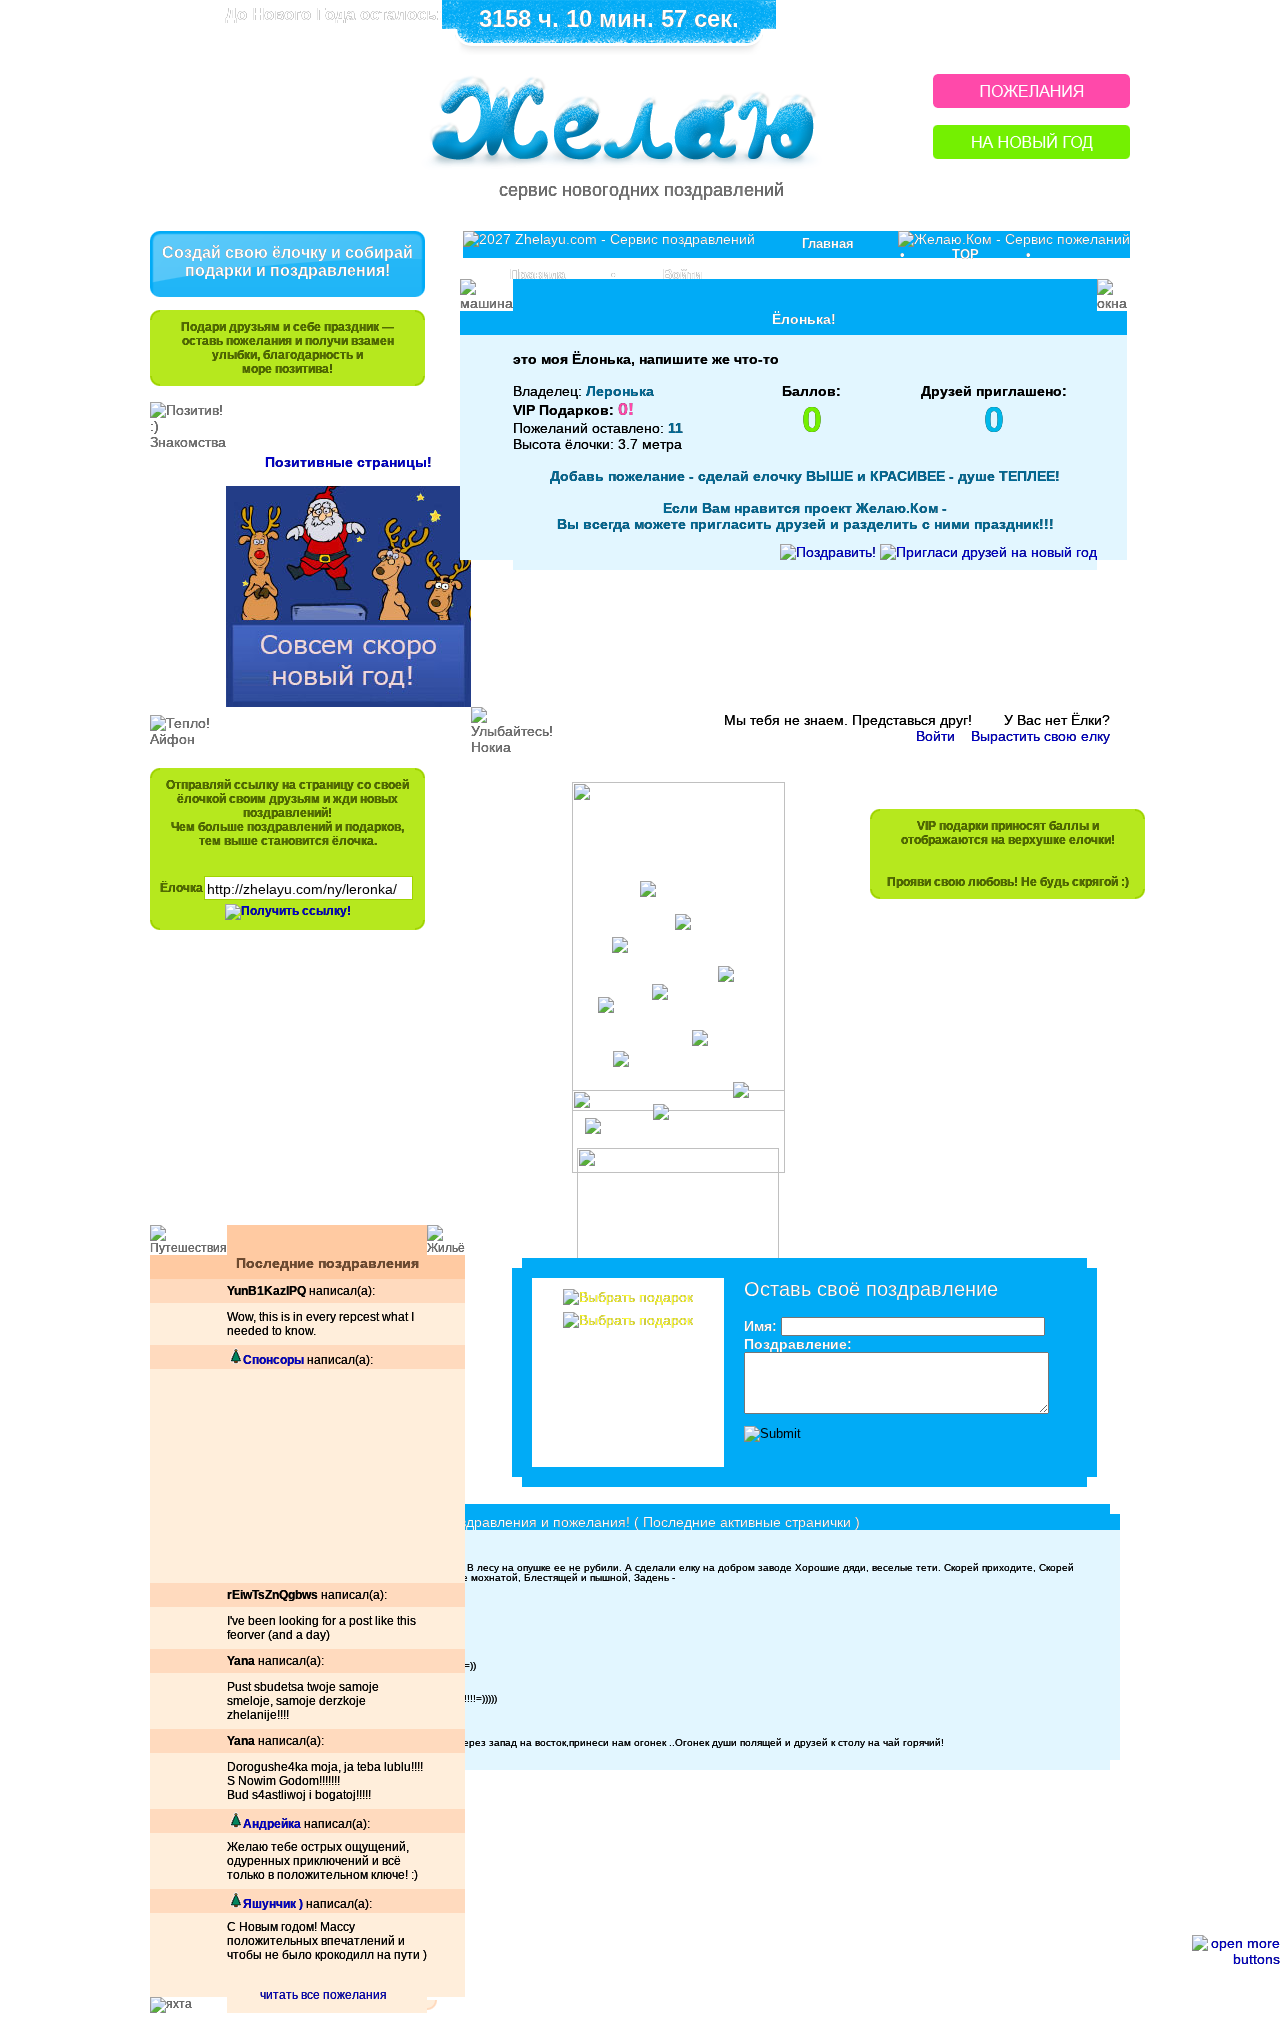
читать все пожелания (323, 1995)
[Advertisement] (278, 1087)
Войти (682, 274)
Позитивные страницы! (348, 462)
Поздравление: (798, 1344)
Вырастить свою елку (1040, 736)
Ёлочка (181, 888)
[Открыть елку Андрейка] (235, 1824)
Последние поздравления (327, 1263)
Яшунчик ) (273, 1904)
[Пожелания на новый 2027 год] (1031, 102)
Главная (828, 243)
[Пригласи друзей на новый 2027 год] (988, 552)
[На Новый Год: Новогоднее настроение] (1031, 153)
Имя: (760, 1326)
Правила (537, 274)
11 (675, 428)
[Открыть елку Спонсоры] (235, 1360)
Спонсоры (273, 1360)
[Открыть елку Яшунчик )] (235, 1904)
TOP (965, 254)
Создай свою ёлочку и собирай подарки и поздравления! (287, 261)
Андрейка (272, 1824)
